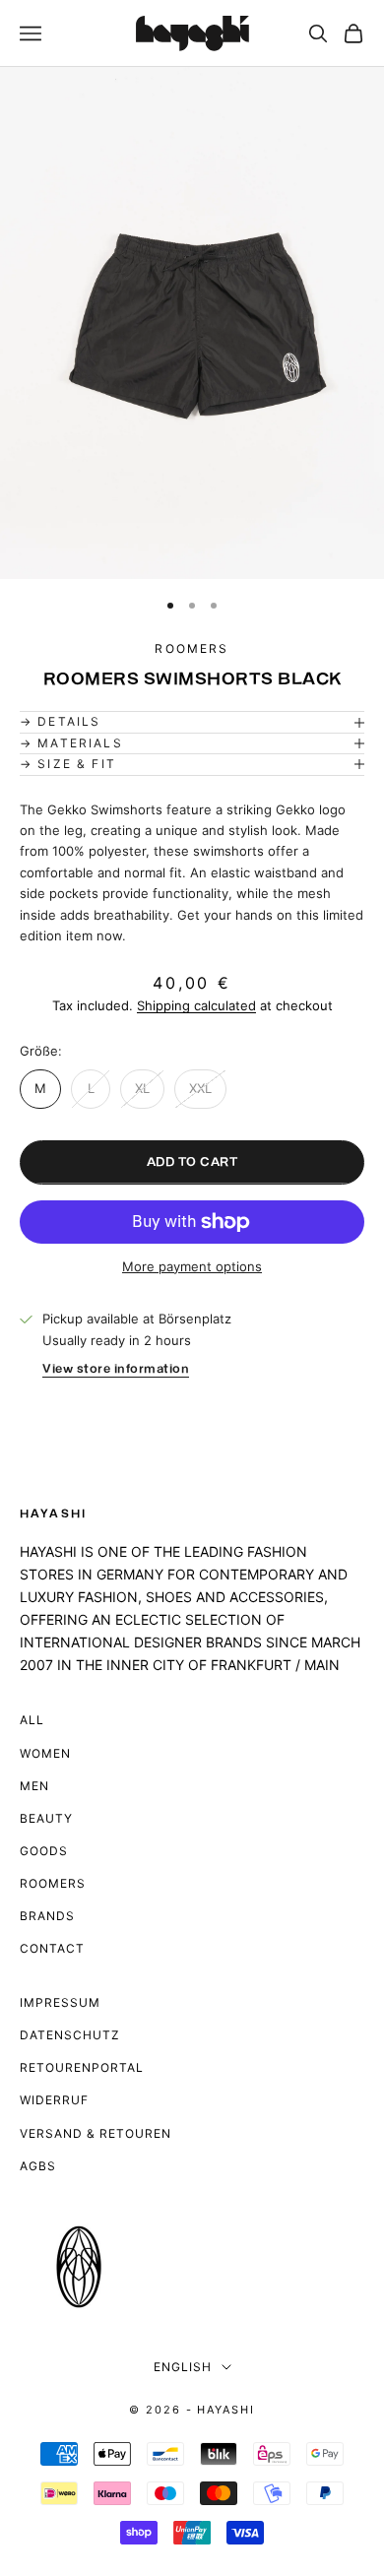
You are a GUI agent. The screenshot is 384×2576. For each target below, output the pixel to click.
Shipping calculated (196, 1005)
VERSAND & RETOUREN (96, 2133)
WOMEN (45, 1753)
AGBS (38, 2166)
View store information (116, 1369)
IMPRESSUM (60, 2002)
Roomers (192, 648)
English (183, 2367)
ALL (32, 1720)
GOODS (44, 1851)
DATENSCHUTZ (70, 2035)
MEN (34, 1786)
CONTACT (52, 1948)
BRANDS (47, 1916)
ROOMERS (53, 1883)
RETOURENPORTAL (82, 2067)
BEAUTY (46, 1818)
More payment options (192, 1266)
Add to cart (192, 1162)
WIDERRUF (54, 2100)
